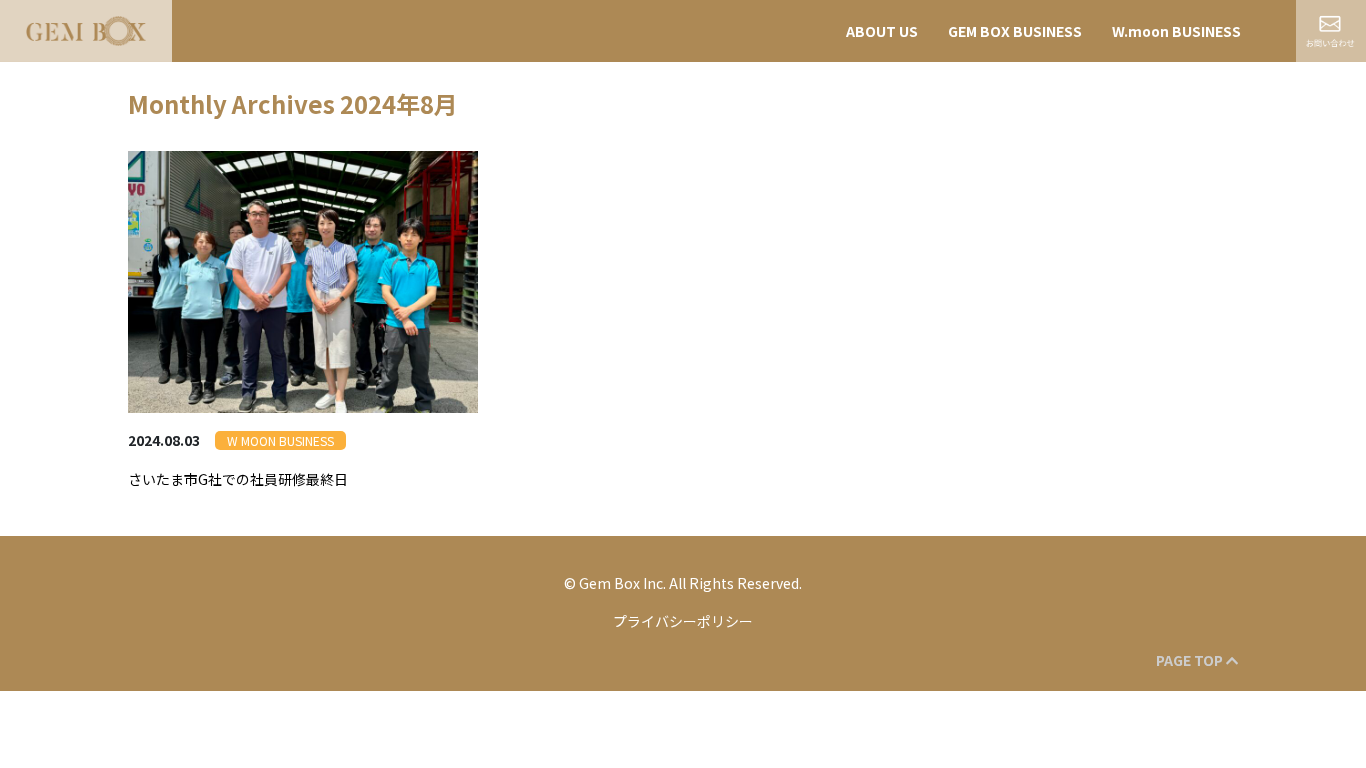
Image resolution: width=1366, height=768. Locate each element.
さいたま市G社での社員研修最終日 (238, 479)
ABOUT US (882, 31)
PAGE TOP (1191, 660)
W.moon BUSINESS (1176, 31)
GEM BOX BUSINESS (1015, 31)
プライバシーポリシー (683, 621)
